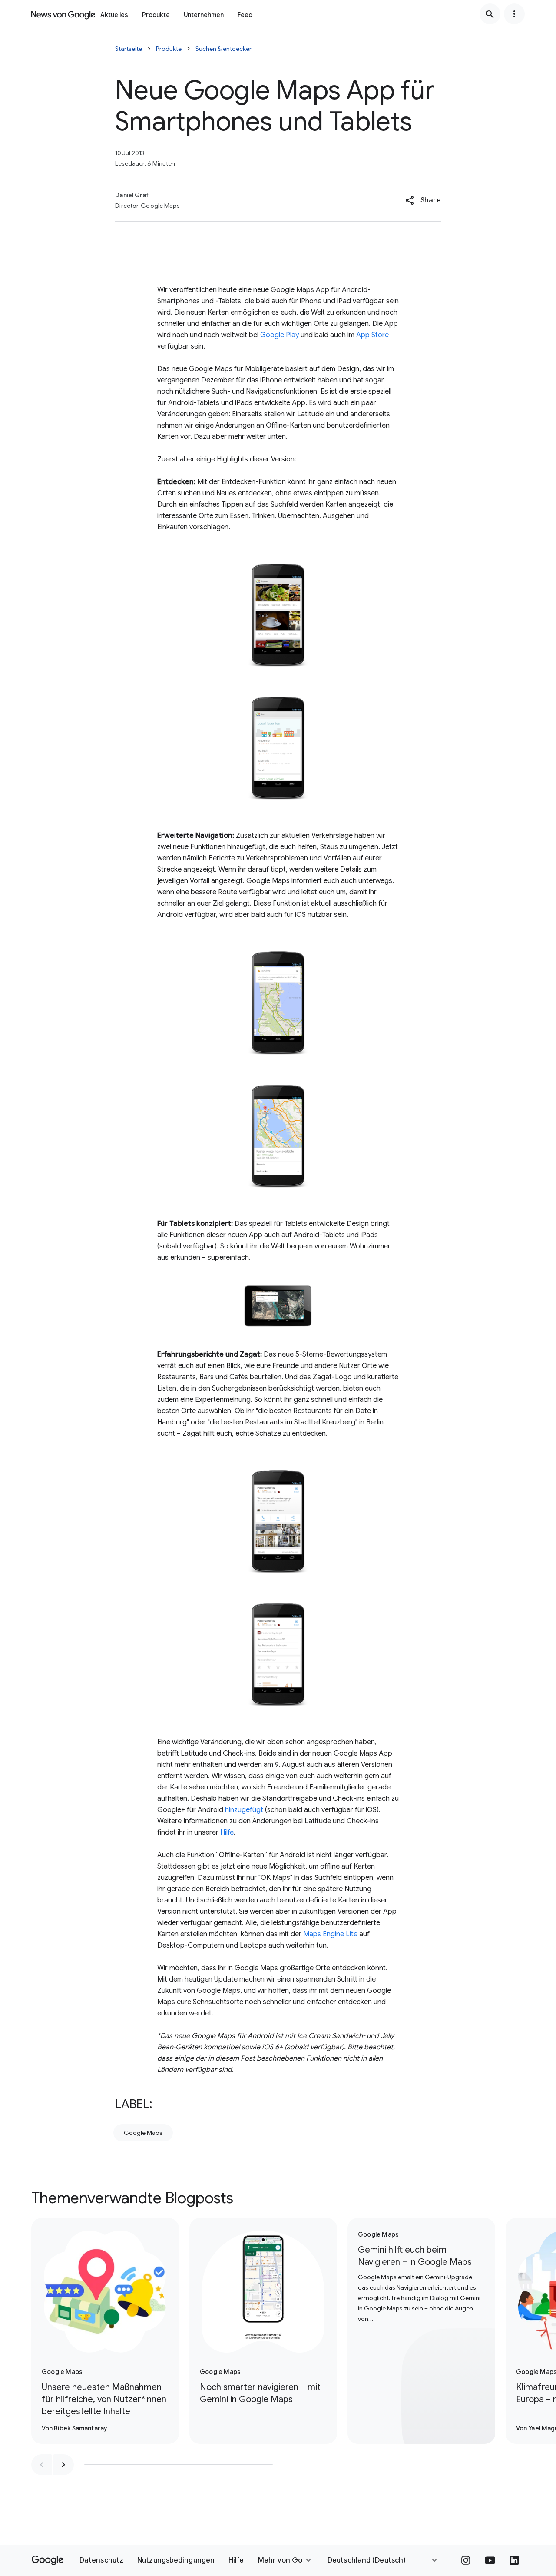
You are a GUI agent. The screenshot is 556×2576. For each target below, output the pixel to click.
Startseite (129, 49)
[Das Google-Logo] (48, 2560)
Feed (245, 15)
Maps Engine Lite (330, 1934)
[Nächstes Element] (63, 2465)
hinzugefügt (244, 1810)
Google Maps (143, 2133)
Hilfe (227, 1832)
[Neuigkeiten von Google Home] (63, 14)
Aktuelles (114, 15)
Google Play (280, 335)
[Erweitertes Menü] (514, 14)
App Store (372, 335)
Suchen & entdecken (224, 49)
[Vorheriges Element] (42, 2465)
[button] (423, 200)
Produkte (156, 15)
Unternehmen (204, 15)
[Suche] (490, 14)
